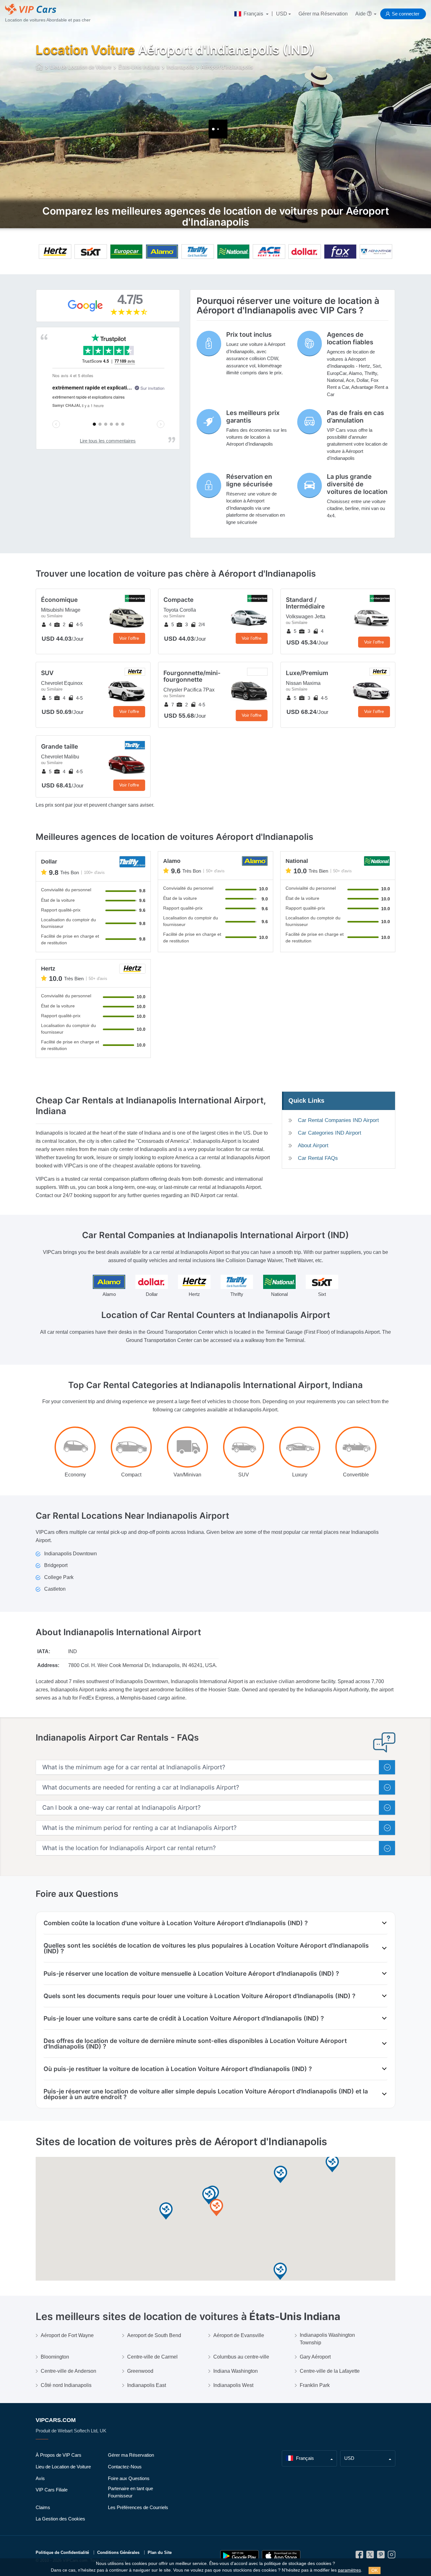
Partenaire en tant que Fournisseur (130, 2492)
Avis (40, 2478)
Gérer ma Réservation (323, 14)
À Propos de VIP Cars (59, 2455)
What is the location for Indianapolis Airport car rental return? (129, 1848)
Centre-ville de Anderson (68, 2371)
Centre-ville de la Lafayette (330, 2371)
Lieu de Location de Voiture (63, 2467)
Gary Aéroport (315, 2357)
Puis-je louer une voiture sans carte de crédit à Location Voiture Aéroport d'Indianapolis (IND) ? (184, 2018)
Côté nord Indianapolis (66, 2385)
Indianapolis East (147, 2385)
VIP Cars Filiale (52, 2490)
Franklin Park (315, 2385)
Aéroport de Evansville (239, 2335)
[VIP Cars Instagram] (392, 2556)
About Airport (313, 1146)
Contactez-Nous (125, 2467)
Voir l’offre (129, 638)
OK (375, 2570)
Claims (43, 2507)
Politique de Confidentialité (62, 2552)
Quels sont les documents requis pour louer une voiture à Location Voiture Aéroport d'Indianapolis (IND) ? (199, 1996)
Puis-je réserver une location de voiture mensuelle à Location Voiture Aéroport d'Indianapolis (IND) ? (191, 1974)
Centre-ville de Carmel (152, 2357)
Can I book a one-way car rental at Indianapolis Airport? (121, 1808)
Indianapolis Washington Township (327, 2339)
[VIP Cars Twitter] (370, 2556)
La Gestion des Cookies (60, 2519)
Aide (361, 14)
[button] (216, 2208)
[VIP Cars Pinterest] (381, 2556)
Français (253, 14)
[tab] (215, 1767)
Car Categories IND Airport (330, 1133)
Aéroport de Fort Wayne (67, 2335)
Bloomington (55, 2357)
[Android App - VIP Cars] (239, 2556)
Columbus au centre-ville (241, 2357)
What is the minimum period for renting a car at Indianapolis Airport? (139, 1828)
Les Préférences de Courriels (138, 2507)
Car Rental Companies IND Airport (338, 1120)
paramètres (349, 2570)
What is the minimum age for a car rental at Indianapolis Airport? (134, 1767)
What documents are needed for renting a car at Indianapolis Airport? (141, 1787)
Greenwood (140, 2371)
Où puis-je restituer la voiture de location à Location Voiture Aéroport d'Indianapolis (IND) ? (178, 2069)
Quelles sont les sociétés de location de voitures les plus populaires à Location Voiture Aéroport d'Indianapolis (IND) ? (206, 1948)
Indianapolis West (233, 2385)
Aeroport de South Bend (154, 2335)
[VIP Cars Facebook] (359, 2556)
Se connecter (406, 14)
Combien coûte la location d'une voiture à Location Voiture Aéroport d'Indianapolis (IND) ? (176, 1923)
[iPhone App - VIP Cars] (281, 2556)
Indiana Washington (236, 2371)
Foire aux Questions (129, 2478)
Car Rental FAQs (318, 1158)
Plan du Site (160, 2552)
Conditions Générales (118, 2552)
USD (282, 14)
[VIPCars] (40, 68)
